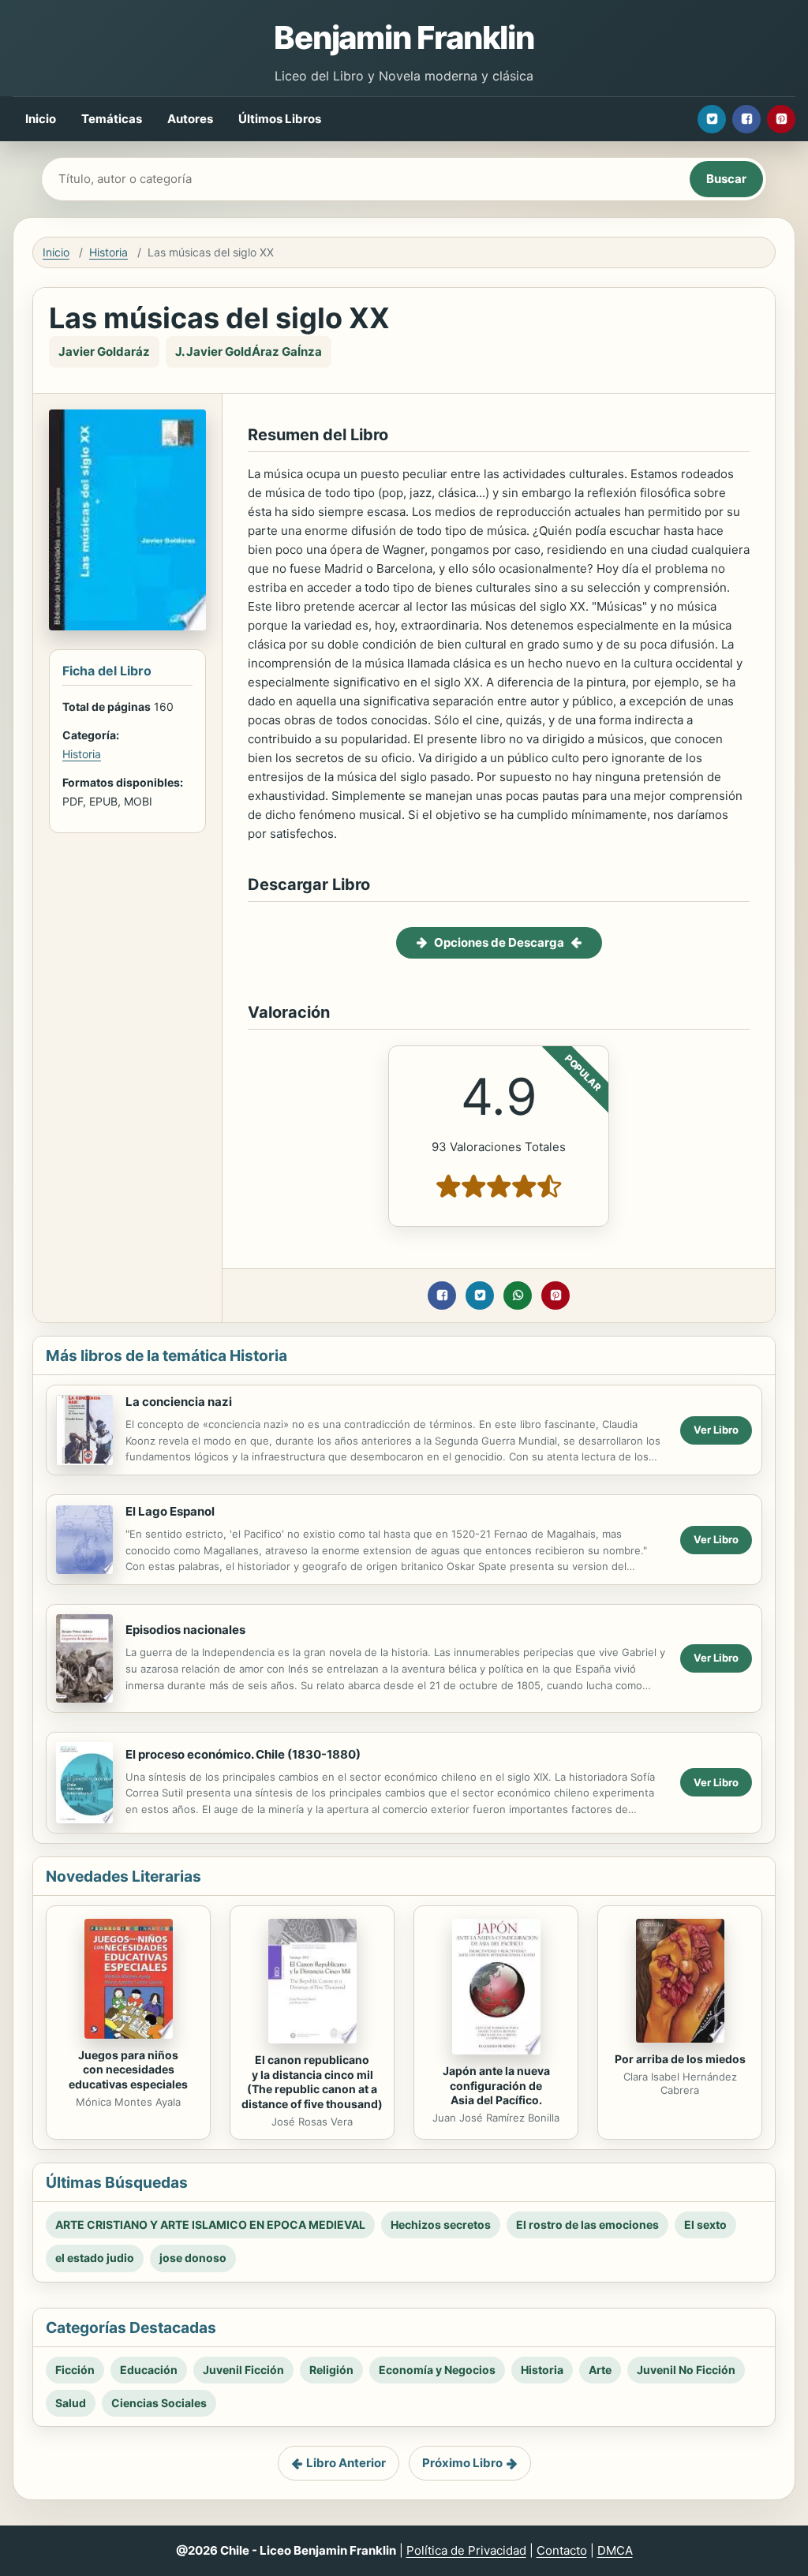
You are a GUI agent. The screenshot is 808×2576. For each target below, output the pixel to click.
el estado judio (95, 2258)
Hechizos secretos (441, 2225)
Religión (331, 2370)
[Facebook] (746, 119)
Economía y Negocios (437, 2370)
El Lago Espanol (170, 1511)
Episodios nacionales (185, 1630)
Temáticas (112, 119)
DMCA (615, 2550)
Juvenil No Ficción (686, 2370)
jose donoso (193, 2258)
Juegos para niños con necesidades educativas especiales (128, 2070)
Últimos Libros (280, 119)
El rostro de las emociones (587, 2225)
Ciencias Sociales (159, 2403)
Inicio (41, 119)
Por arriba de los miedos (680, 2059)
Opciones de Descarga (499, 942)
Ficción (75, 2370)
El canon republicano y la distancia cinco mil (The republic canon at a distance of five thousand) (312, 2082)
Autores (190, 119)
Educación (149, 2370)
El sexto (705, 2225)
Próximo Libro (462, 2463)
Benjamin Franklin (404, 37)
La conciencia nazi (179, 1402)
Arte (600, 2370)
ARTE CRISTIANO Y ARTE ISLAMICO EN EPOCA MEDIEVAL (210, 2225)
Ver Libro (716, 1430)
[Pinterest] (781, 119)
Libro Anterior (346, 2463)
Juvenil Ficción (243, 2370)
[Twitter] (712, 119)
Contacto (562, 2550)
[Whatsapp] (518, 1295)
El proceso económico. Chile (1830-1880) (243, 1754)
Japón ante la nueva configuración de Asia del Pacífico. (496, 2086)
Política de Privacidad (466, 2550)
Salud (71, 2403)
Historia (108, 252)
